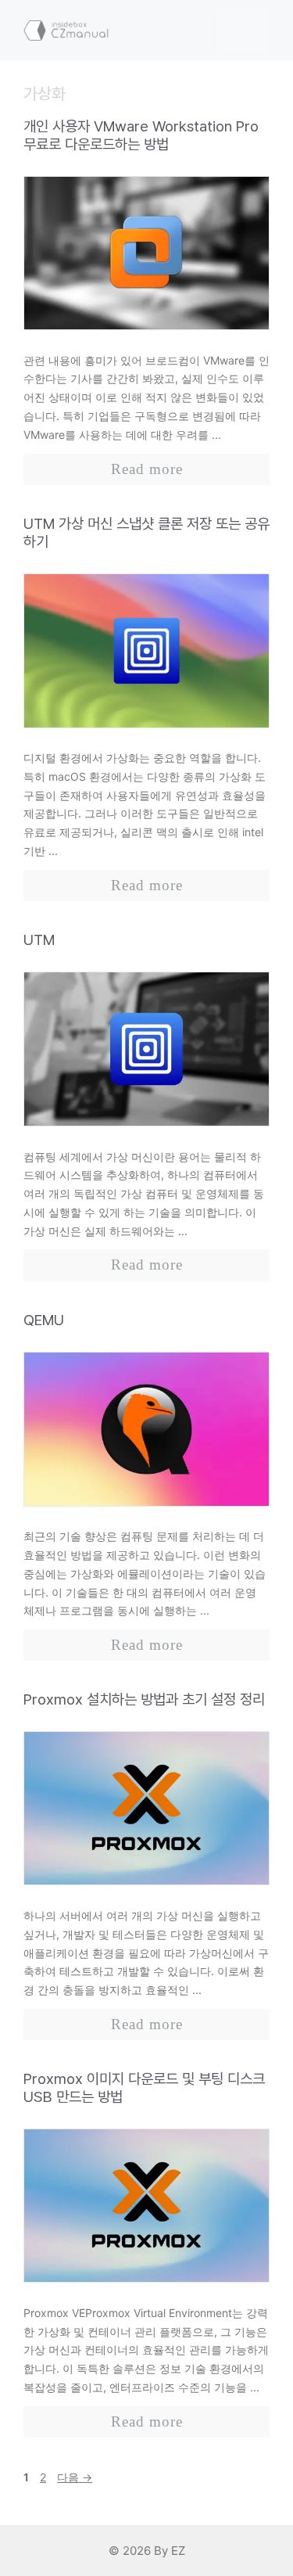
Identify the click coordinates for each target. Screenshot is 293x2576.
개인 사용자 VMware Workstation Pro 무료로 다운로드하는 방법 (141, 135)
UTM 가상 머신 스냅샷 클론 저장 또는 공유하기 (146, 533)
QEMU (44, 1320)
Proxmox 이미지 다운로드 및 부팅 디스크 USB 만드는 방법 (144, 2088)
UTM (39, 940)
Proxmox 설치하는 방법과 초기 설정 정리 (144, 1699)
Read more (147, 469)
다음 (75, 2477)
